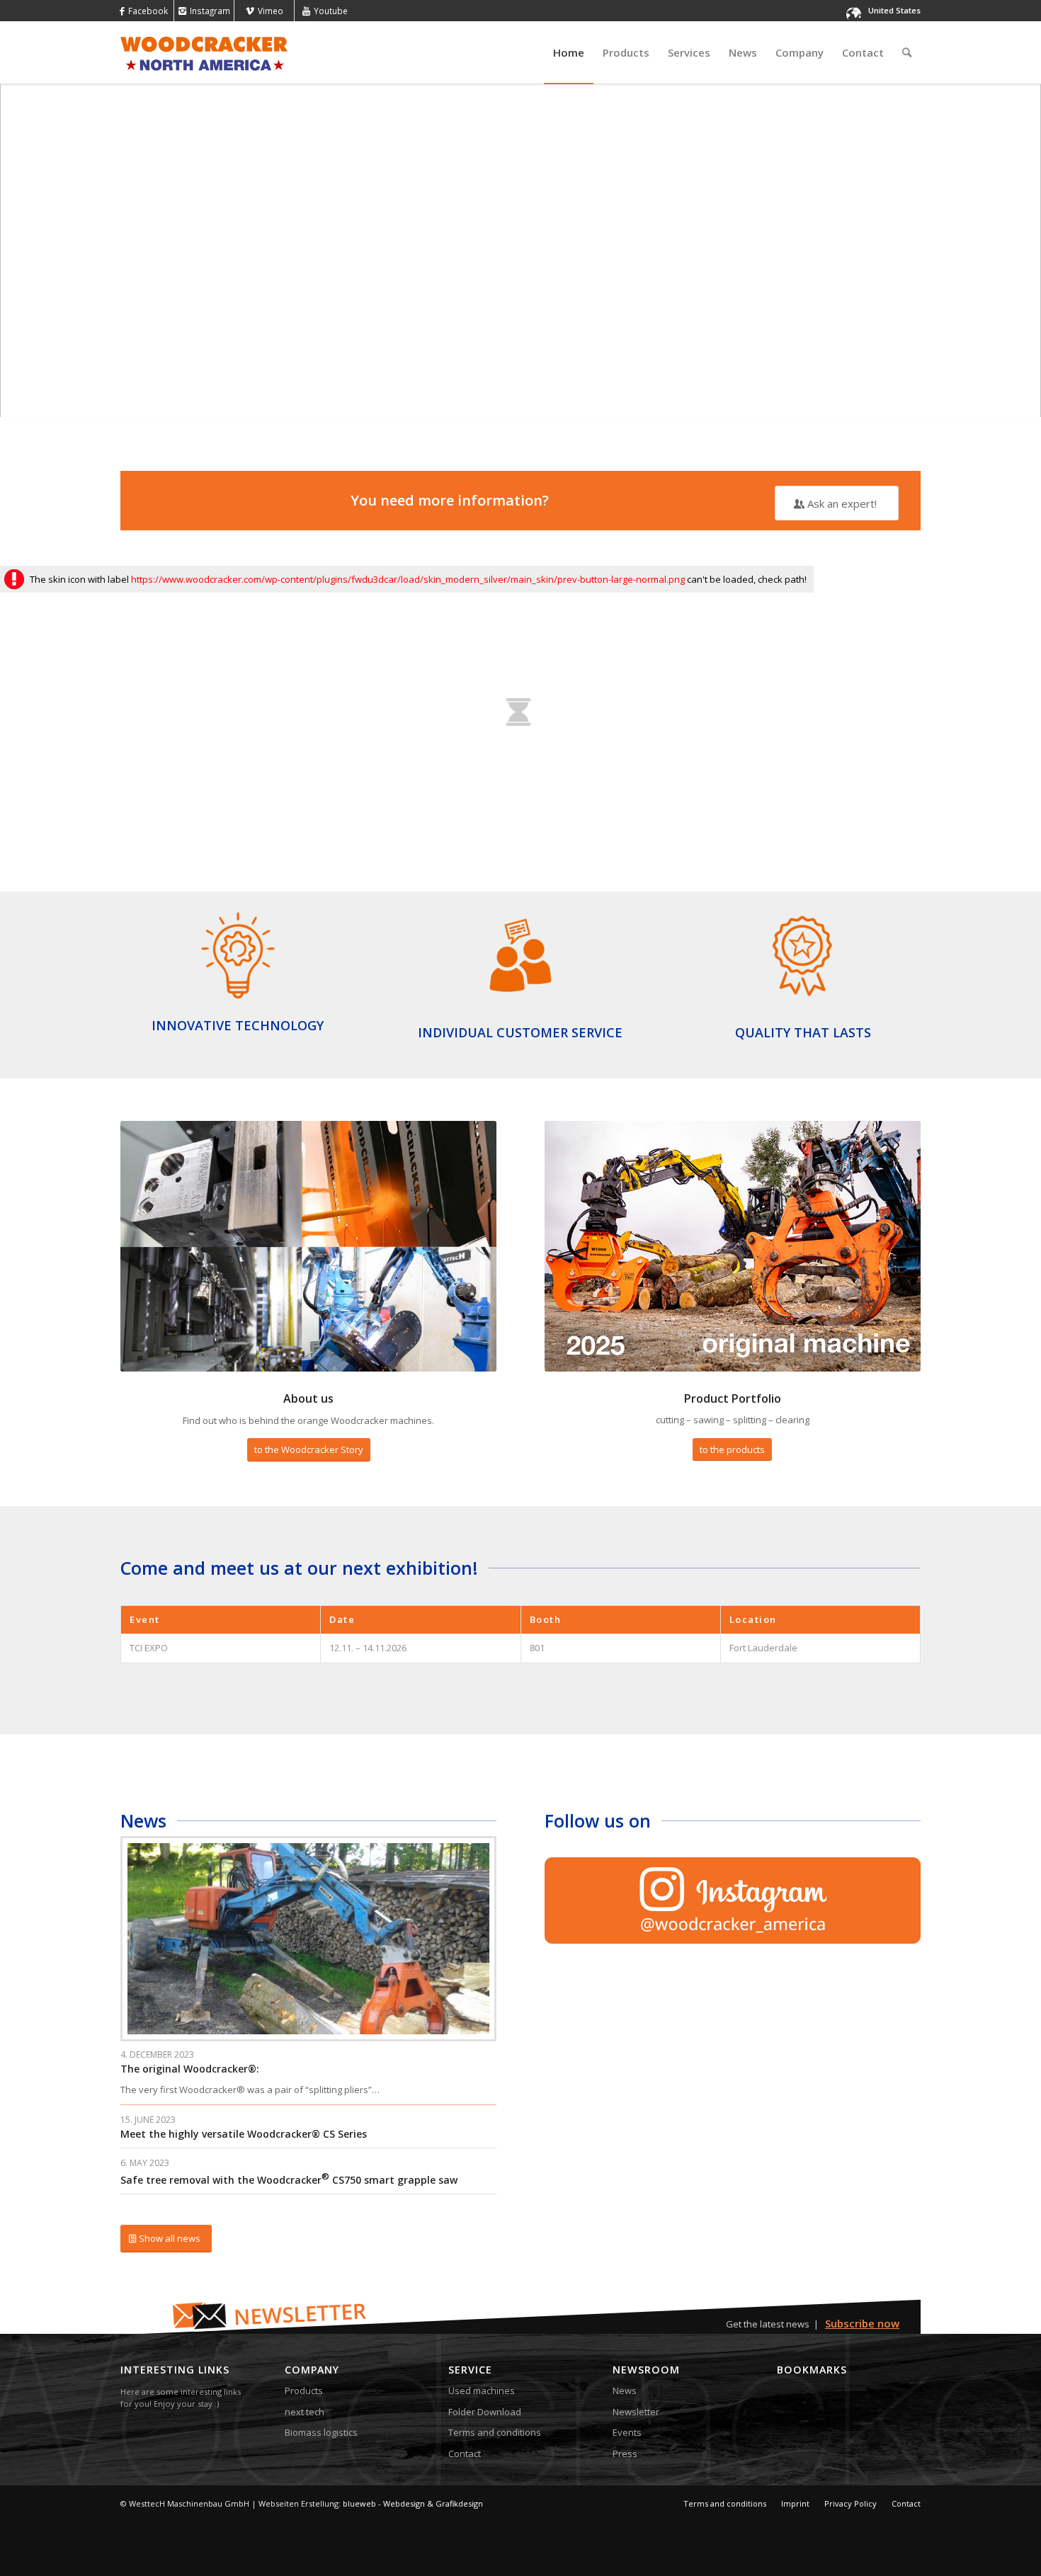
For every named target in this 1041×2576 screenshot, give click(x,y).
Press (625, 2454)
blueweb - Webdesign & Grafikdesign (413, 2503)
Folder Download (485, 2412)
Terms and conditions (495, 2432)
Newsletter (636, 2412)
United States (894, 10)
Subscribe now (862, 2323)
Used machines (482, 2390)
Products (304, 2390)
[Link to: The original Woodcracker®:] (308, 1939)
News (625, 2390)
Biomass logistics (321, 2432)
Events (627, 2432)
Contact (465, 2454)
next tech (305, 2412)
